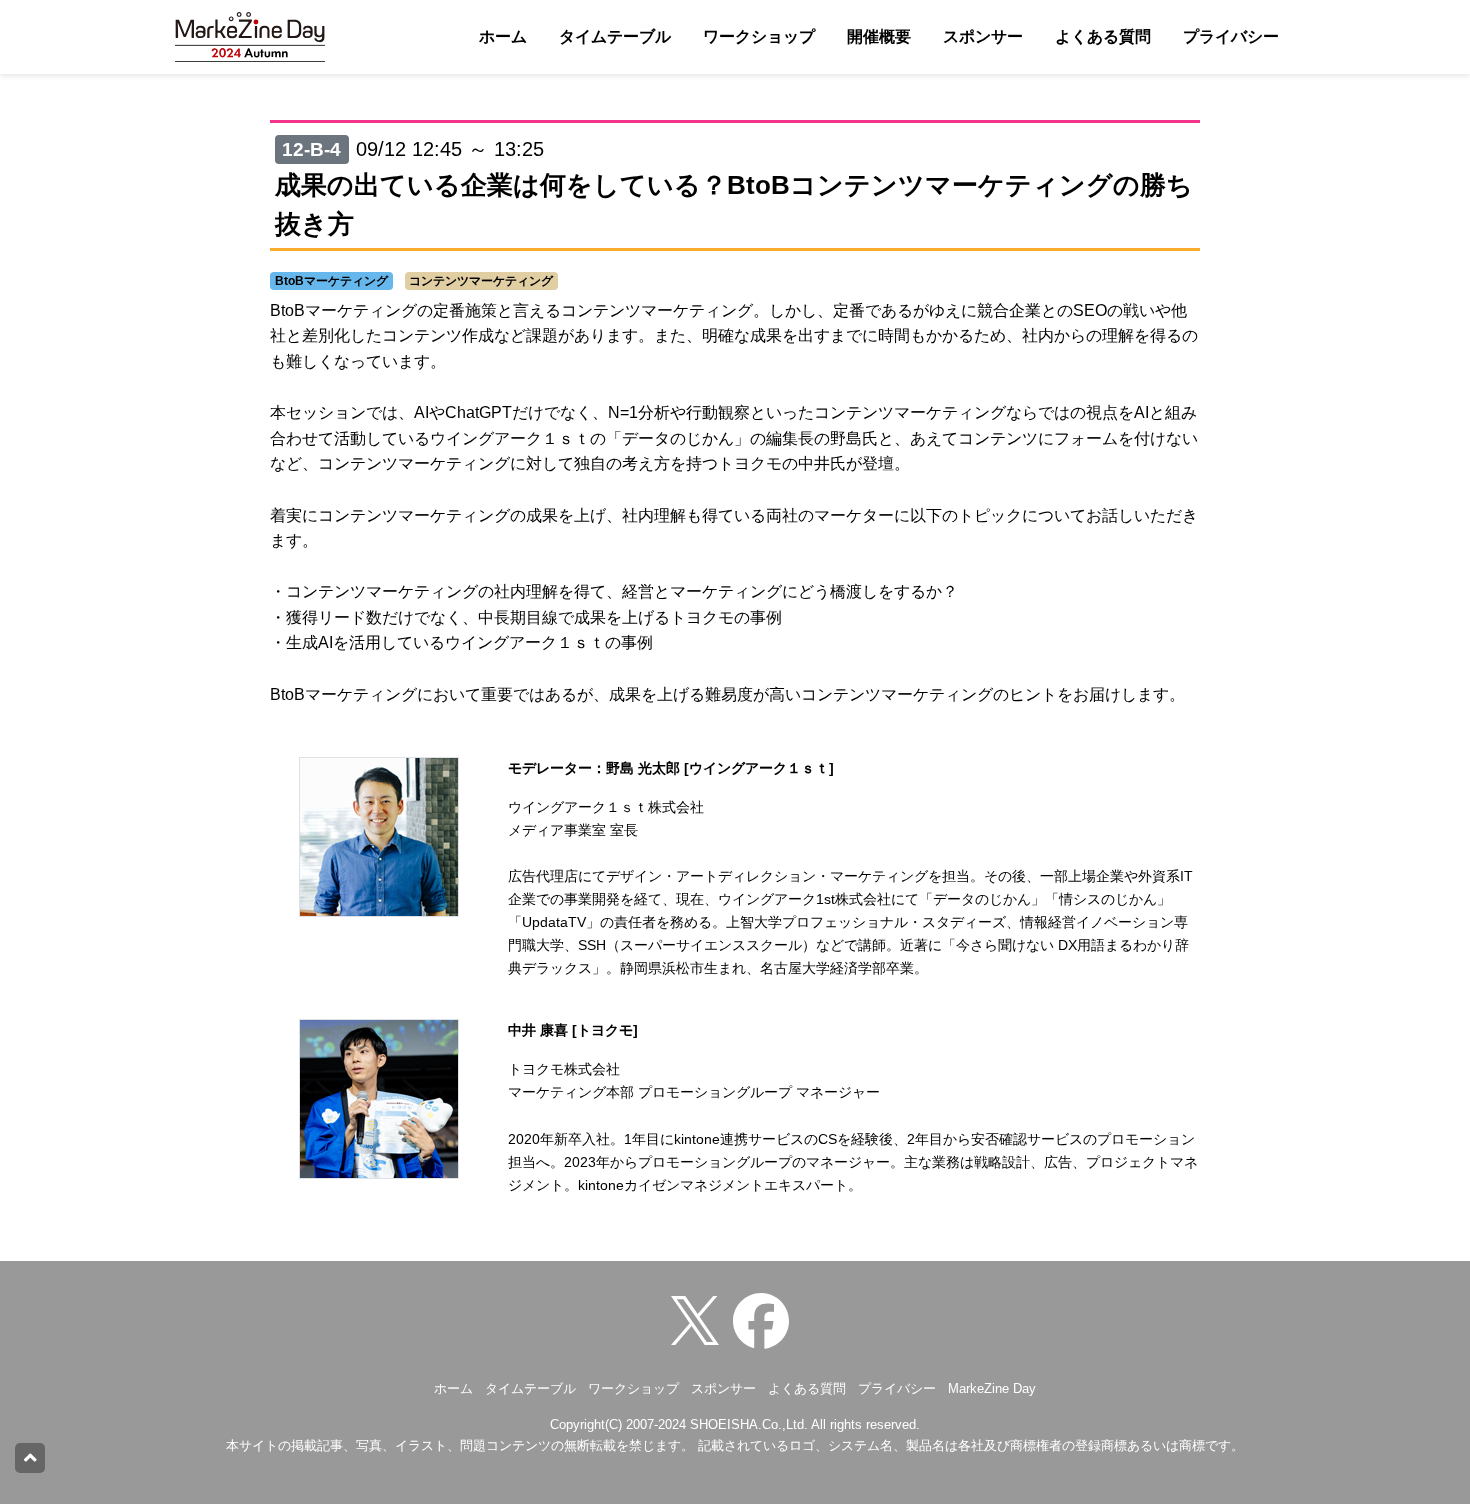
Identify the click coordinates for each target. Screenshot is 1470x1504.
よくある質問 (1103, 36)
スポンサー (983, 36)
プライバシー (1231, 36)
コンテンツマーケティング (481, 281)
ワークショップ (759, 36)
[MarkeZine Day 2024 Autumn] (766, 1319)
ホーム (503, 36)
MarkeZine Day (992, 1388)
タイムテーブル (615, 36)
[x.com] (700, 1319)
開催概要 (879, 36)
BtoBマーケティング (331, 281)
